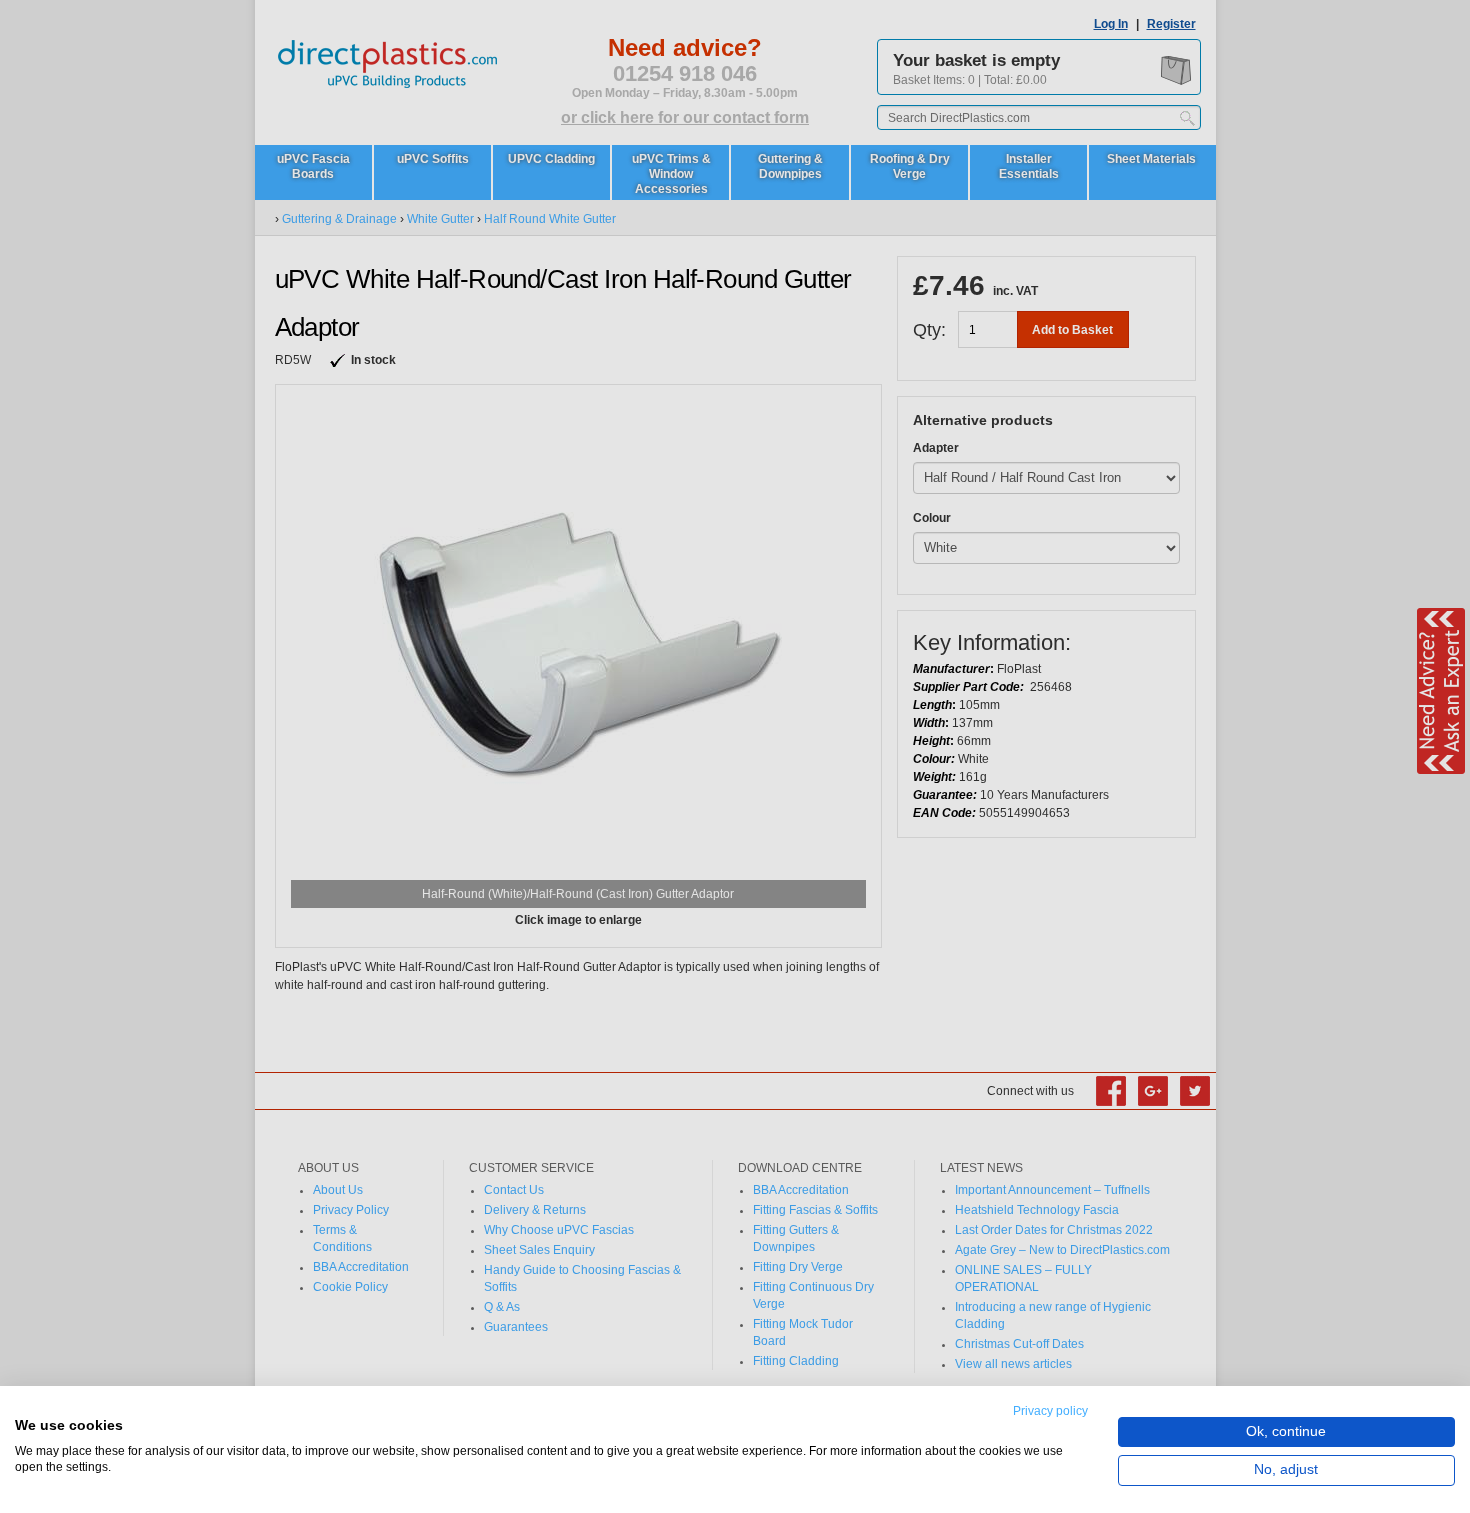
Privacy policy (1050, 1411)
